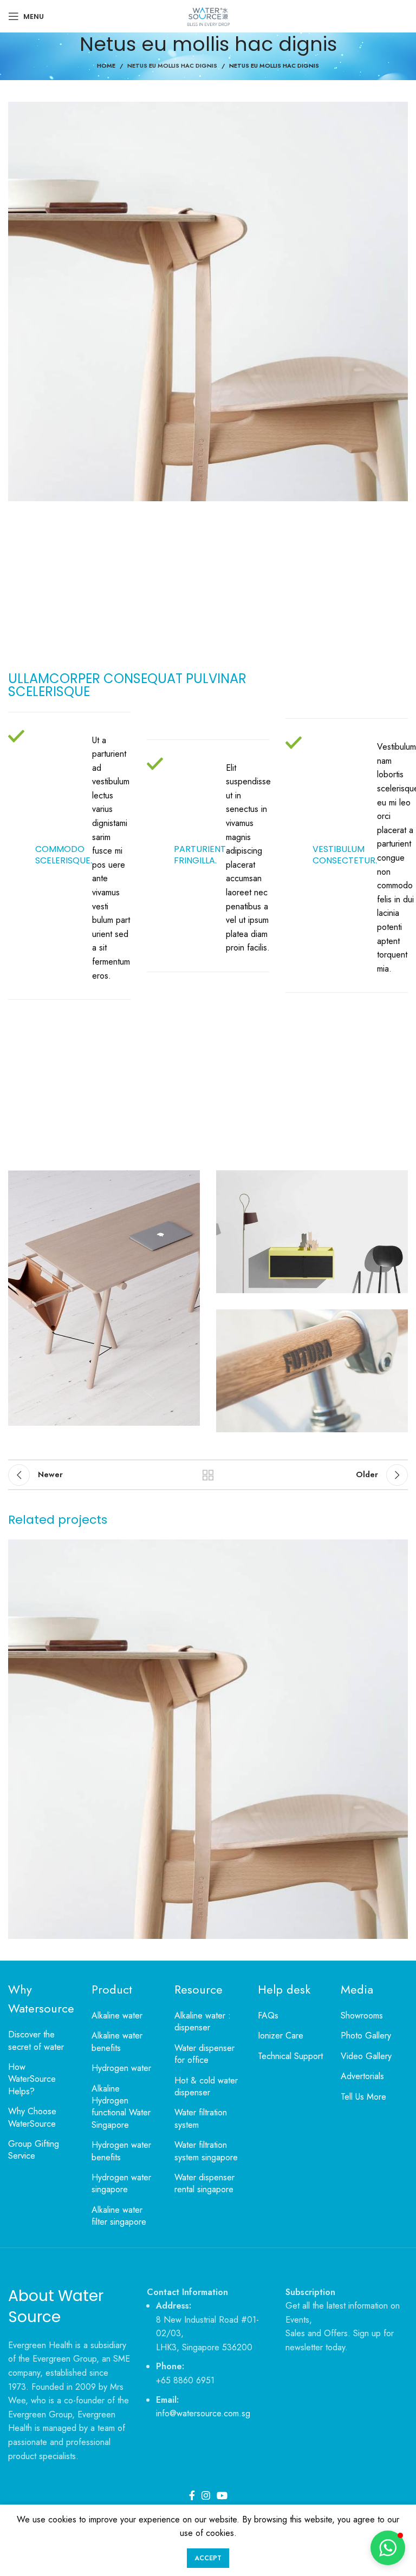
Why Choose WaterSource (32, 2118)
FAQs (268, 2016)
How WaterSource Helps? (32, 2079)
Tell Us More (363, 2097)
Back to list (208, 1475)
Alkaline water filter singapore (119, 2216)
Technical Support (290, 2056)
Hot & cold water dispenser (206, 2087)
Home (106, 65)
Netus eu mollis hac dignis (172, 65)
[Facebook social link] (192, 2495)
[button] (388, 2548)
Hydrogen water (121, 2068)
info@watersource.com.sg (203, 2413)
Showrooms (362, 2016)
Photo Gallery (366, 2036)
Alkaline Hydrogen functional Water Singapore (121, 2107)
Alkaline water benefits (117, 2042)
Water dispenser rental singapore (204, 2184)
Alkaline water (117, 2016)
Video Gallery (366, 2056)
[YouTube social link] (222, 2495)
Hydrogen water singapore (121, 2184)
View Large (398, 1549)
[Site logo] (208, 15)
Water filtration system (201, 2119)
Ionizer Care (281, 2036)
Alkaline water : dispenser (203, 2022)
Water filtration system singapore (206, 2151)
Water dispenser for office (204, 2054)
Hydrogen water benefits (121, 2151)
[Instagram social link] (206, 2495)
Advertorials (362, 2076)
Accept (208, 2558)
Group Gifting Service (34, 2150)
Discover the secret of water (36, 2041)
